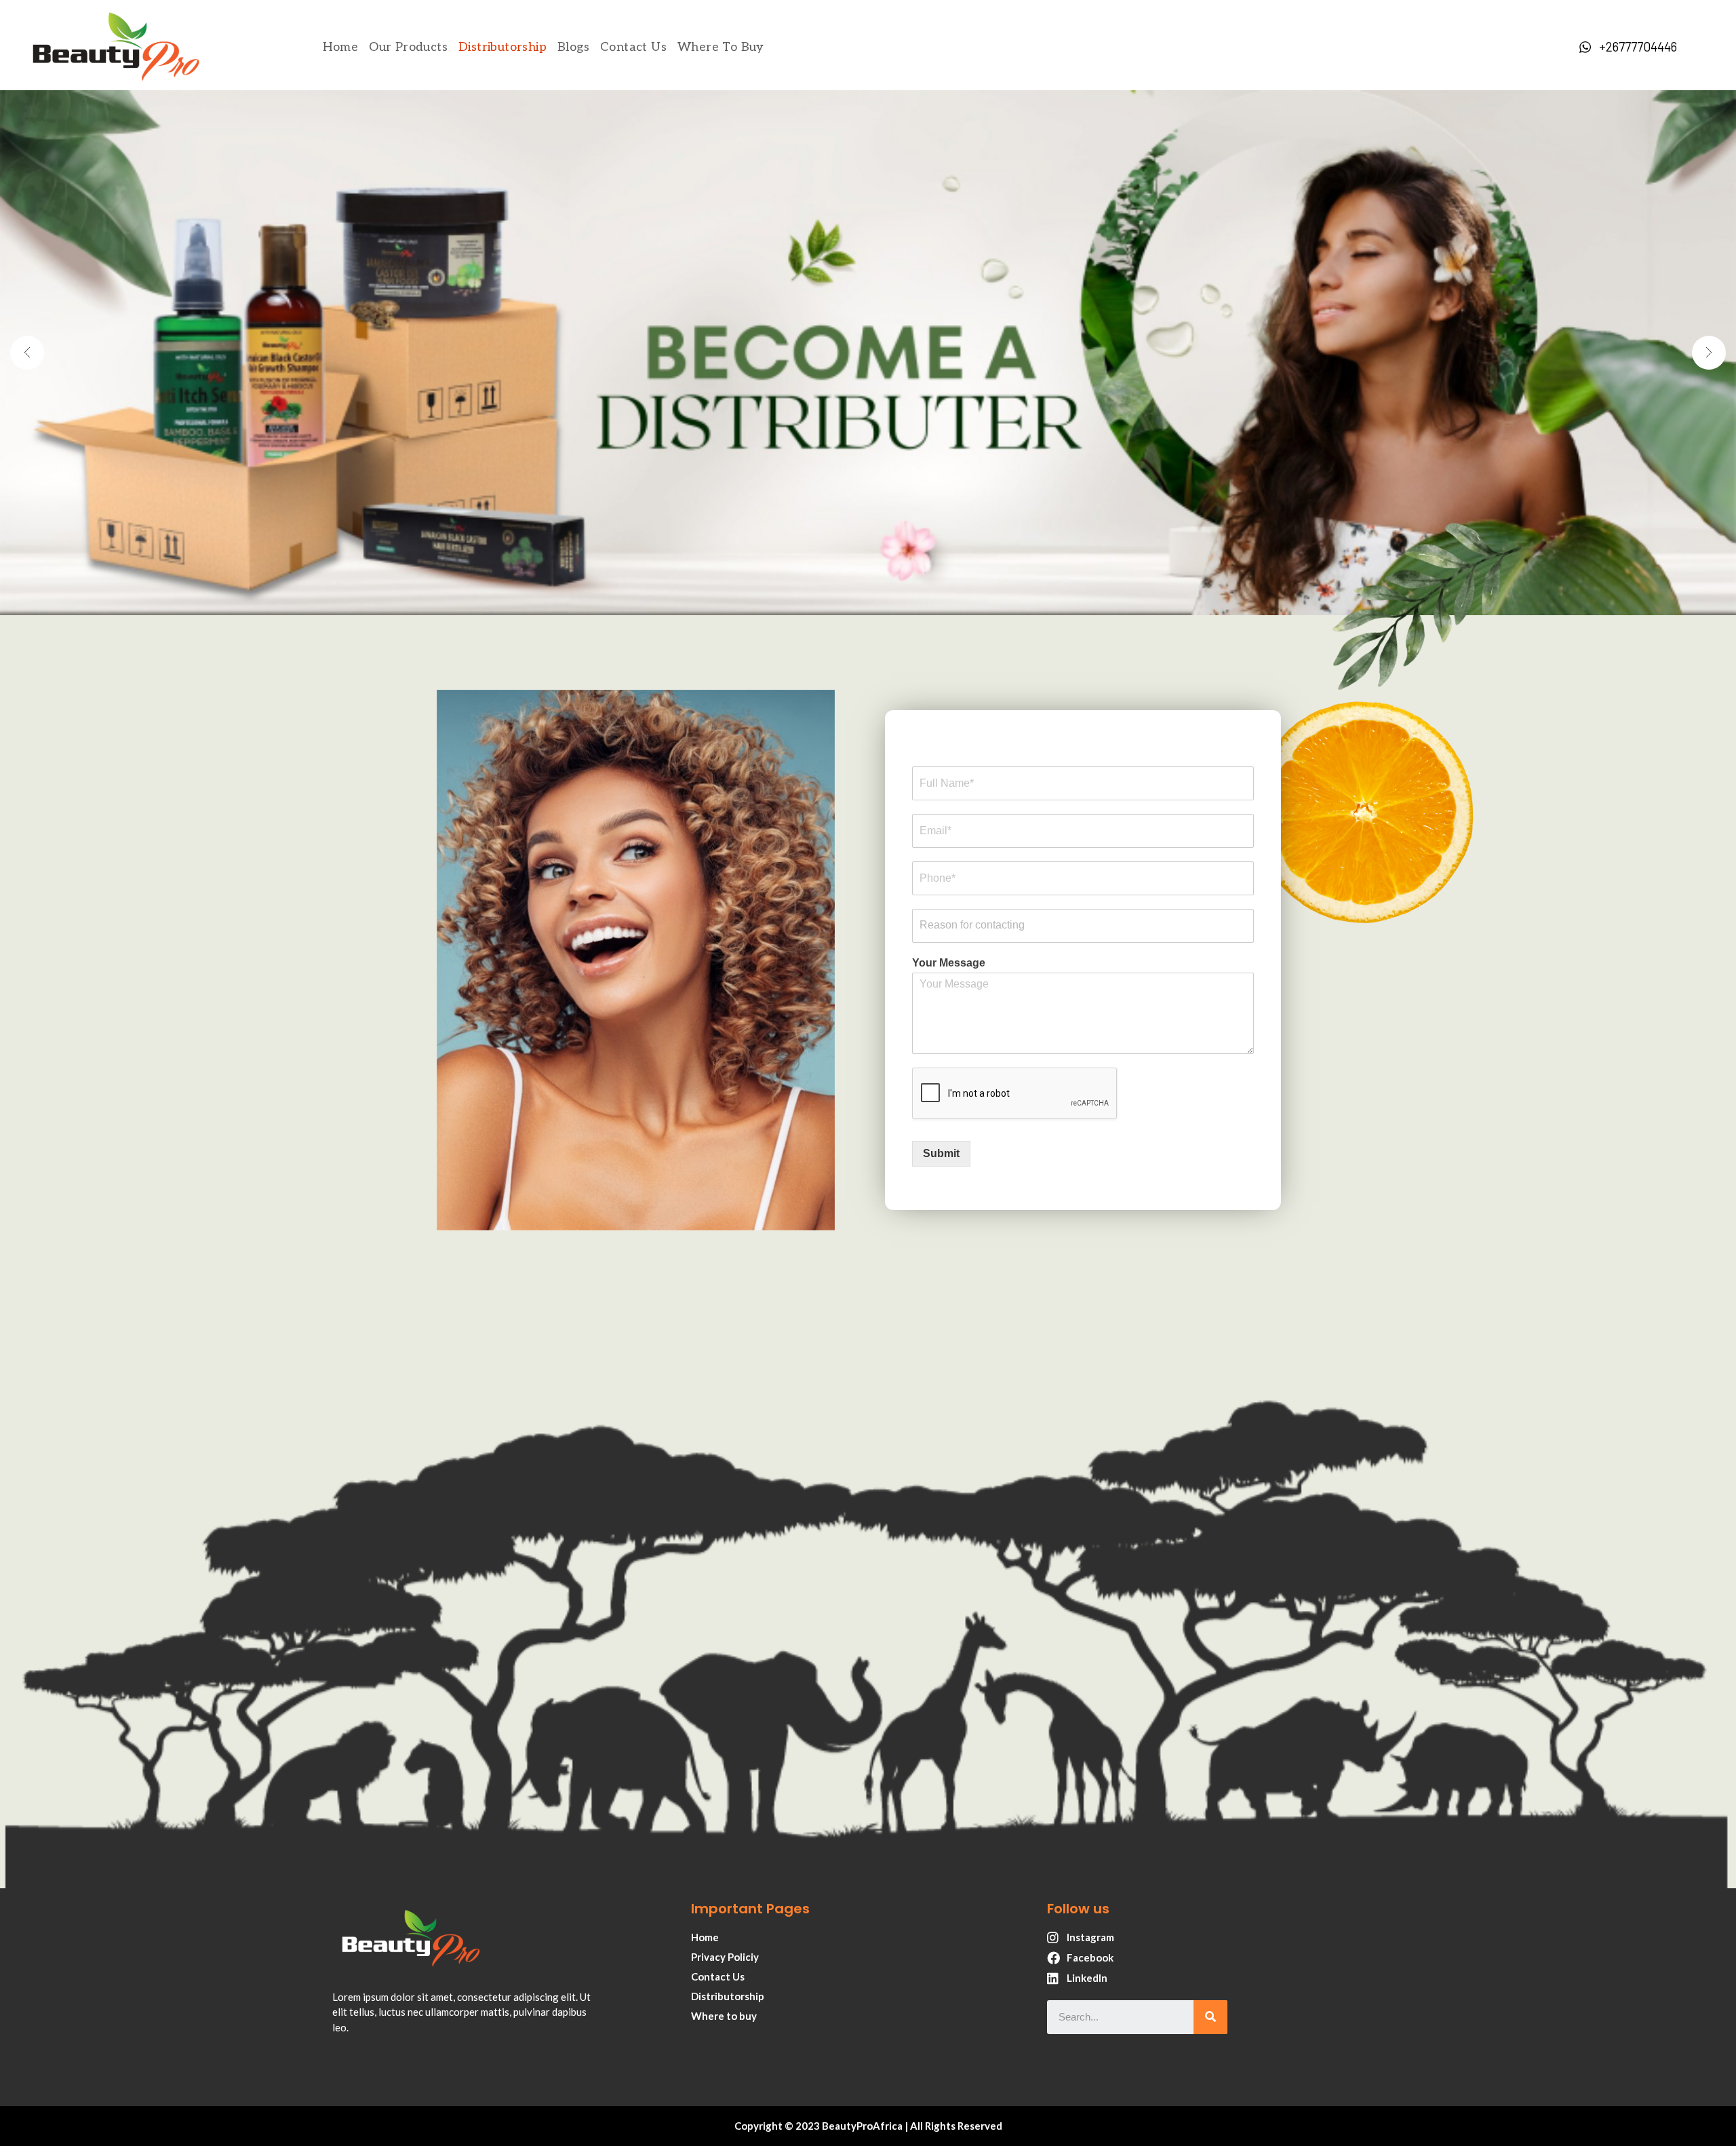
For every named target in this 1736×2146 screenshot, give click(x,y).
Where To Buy (721, 47)
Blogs (573, 47)
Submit (941, 1153)
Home (341, 47)
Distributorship (502, 47)
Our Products (408, 47)
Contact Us (633, 47)
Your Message (949, 963)
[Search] (1210, 2017)
